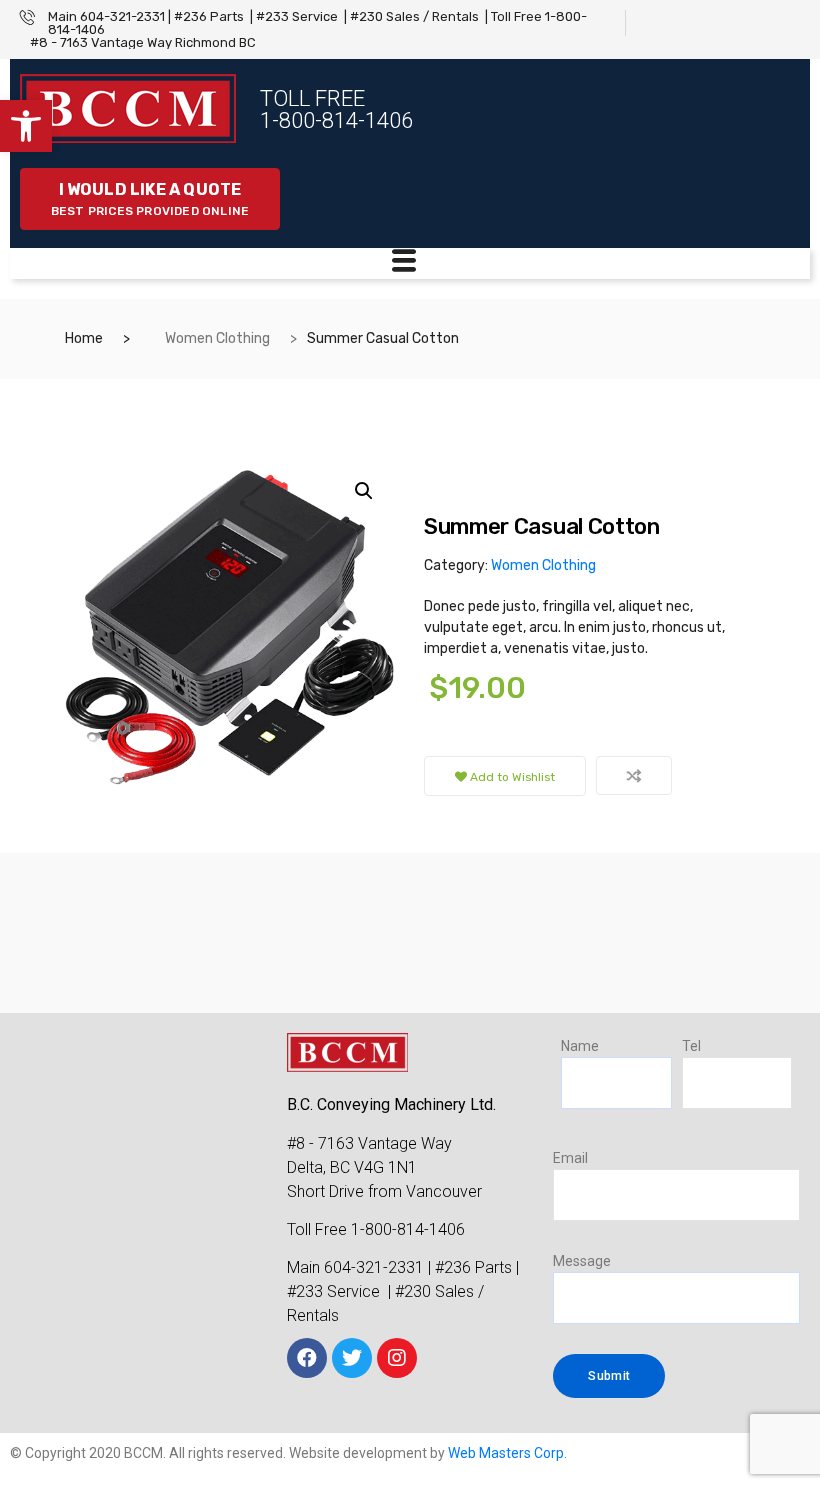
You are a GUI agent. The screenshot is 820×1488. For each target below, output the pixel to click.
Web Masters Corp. (507, 1453)
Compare (634, 775)
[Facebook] (307, 1358)
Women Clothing (217, 338)
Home (84, 338)
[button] (26, 126)
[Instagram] (397, 1358)
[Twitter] (352, 1358)
